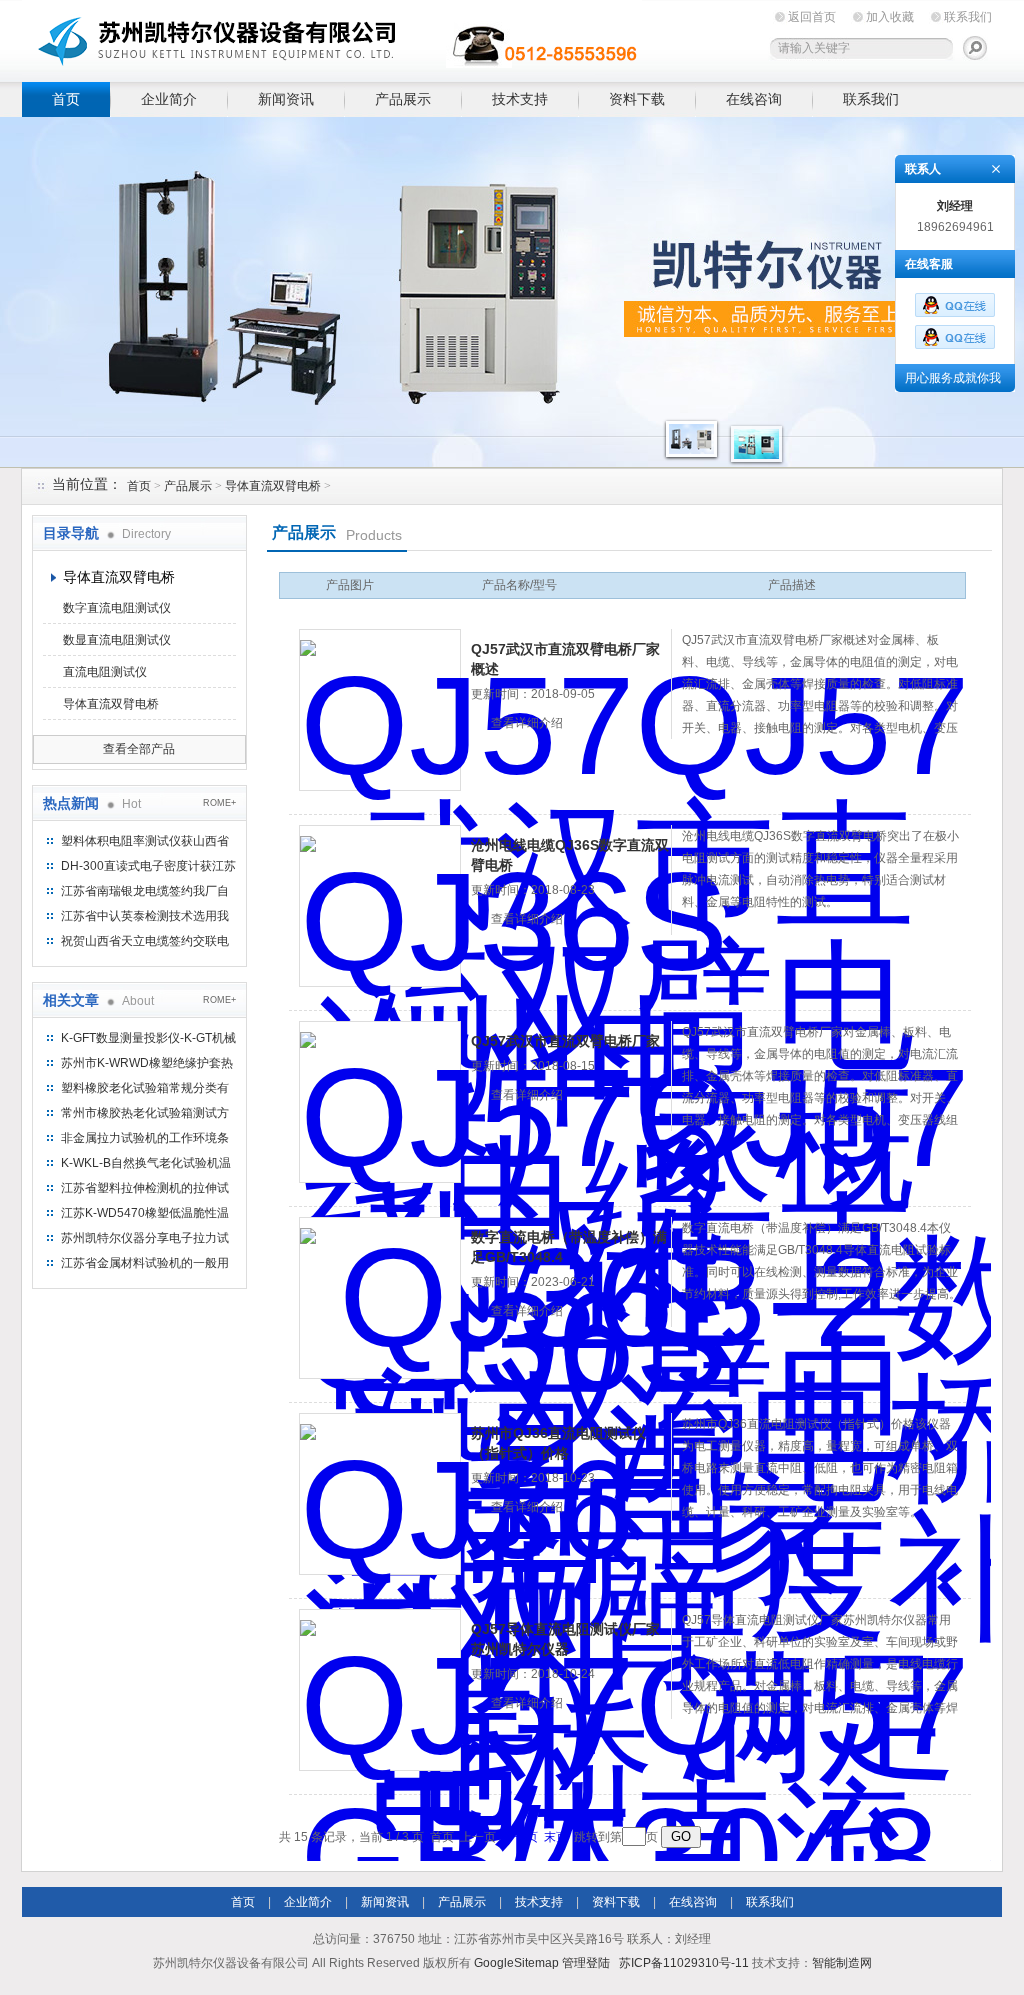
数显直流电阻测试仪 (117, 640)
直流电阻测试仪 (105, 672)
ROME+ (219, 803)
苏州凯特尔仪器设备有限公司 (332, 37)
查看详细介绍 (527, 723)
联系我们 (968, 17)
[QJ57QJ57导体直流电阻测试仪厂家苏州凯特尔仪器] (380, 1690)
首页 (66, 99)
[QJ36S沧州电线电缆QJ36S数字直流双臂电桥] (380, 906)
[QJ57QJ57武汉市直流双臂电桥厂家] (380, 1102)
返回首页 (812, 17)
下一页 (520, 1837)
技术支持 (520, 99)
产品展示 (403, 99)
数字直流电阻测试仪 (117, 608)
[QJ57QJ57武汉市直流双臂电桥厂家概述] (380, 710)
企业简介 (169, 99)
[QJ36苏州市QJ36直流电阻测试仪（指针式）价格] (380, 1494)
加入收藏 (890, 17)
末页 (556, 1837)
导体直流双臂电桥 (273, 486)
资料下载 (637, 99)
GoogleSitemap (516, 1963)
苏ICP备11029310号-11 (684, 1963)
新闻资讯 (286, 99)
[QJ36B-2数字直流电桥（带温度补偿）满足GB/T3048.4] (380, 1298)
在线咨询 (754, 99)
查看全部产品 (139, 749)
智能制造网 (842, 1963)
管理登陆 (586, 1963)
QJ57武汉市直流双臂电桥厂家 (565, 1041)
